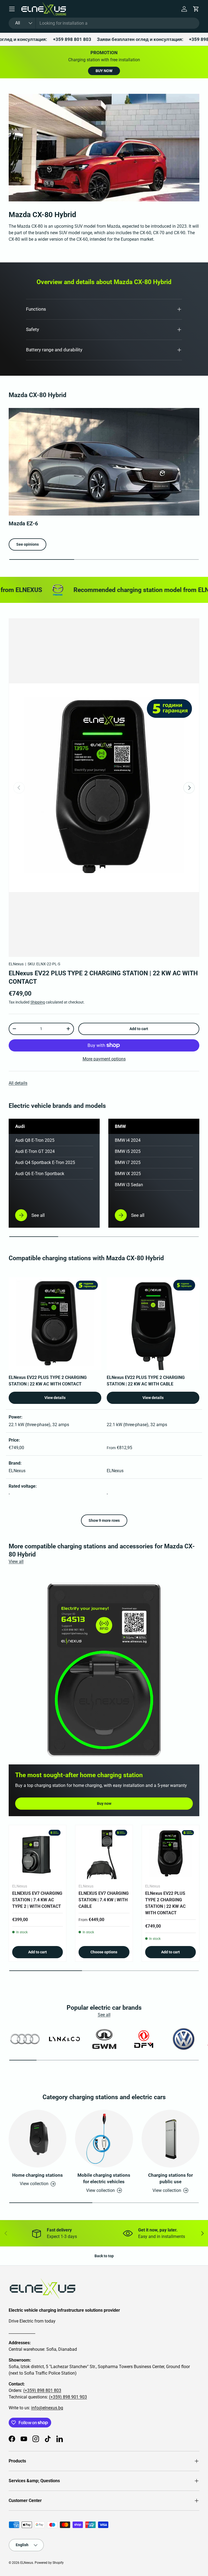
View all (16, 1562)
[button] (196, 9)
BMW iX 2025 (128, 1174)
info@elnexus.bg (47, 2408)
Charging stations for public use (170, 2178)
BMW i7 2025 (128, 1162)
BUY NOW (104, 71)
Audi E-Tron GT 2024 (35, 1151)
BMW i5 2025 (128, 1151)
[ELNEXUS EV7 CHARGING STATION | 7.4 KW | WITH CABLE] (104, 1854)
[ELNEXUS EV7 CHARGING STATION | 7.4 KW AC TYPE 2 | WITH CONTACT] (38, 1854)
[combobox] (104, 23)
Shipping (38, 1002)
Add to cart (139, 1029)
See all (104, 2015)
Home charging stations (38, 2175)
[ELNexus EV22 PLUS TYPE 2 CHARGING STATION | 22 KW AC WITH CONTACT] (170, 1854)
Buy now (104, 1803)
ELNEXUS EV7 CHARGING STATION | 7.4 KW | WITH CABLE (104, 1900)
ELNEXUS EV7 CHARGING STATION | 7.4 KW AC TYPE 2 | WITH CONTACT (37, 1900)
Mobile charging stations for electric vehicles (104, 2178)
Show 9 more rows (104, 1520)
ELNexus (16, 964)
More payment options (104, 1059)
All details (18, 1083)
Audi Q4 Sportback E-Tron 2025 (45, 1162)
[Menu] (12, 9)
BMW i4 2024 (128, 1140)
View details (55, 1398)
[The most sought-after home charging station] (104, 1669)
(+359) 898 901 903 (68, 2397)
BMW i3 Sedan (129, 1185)
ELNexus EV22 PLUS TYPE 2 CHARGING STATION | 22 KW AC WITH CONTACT (165, 1903)
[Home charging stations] (38, 2139)
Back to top (104, 2256)
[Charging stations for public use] (170, 2139)
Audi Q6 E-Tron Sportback (40, 1174)
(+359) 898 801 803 (42, 2390)
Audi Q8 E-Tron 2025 (35, 1140)
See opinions (27, 544)
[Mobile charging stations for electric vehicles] (104, 2139)
